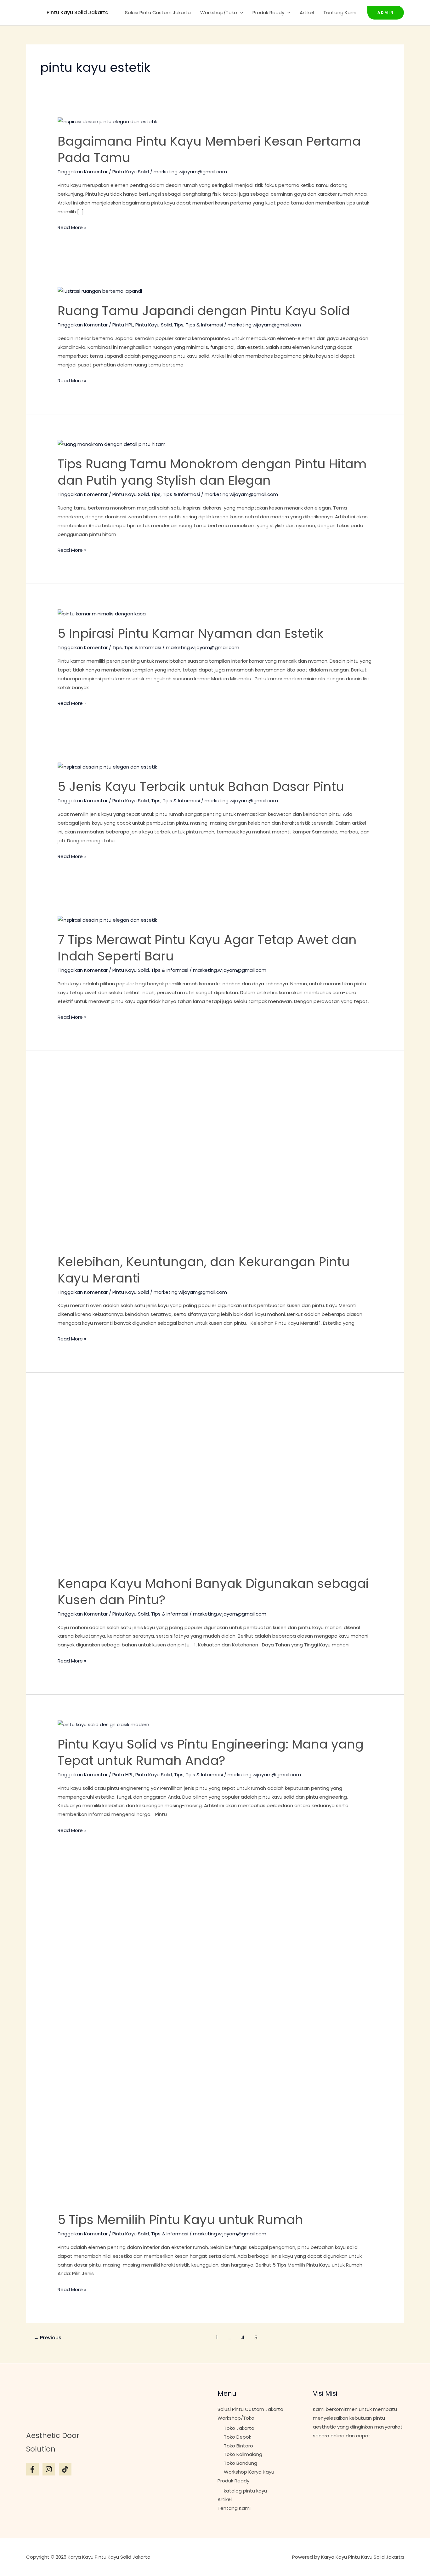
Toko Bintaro (238, 2446)
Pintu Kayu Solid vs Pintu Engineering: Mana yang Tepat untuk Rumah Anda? (211, 1752)
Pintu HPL (123, 325)
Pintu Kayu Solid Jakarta (78, 12)
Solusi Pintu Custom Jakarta (158, 12)
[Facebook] (32, 2469)
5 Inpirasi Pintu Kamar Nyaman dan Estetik (191, 633)
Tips (179, 325)
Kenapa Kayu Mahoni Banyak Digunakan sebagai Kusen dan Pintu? (213, 1592)
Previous (48, 2338)
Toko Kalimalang (243, 2454)
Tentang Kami (340, 12)
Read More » (72, 227)
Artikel (307, 12)
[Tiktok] (65, 2469)
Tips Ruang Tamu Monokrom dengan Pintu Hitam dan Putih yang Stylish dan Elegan (212, 472)
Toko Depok (238, 2437)
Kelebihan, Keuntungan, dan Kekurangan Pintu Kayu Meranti (204, 1270)
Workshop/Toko (219, 12)
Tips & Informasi (204, 325)
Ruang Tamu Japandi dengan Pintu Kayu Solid (204, 311)
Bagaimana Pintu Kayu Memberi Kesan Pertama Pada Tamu (209, 149)
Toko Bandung (240, 2463)
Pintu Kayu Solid (131, 172)
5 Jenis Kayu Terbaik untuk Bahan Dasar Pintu (201, 787)
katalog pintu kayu (245, 2491)
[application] (240, 13)
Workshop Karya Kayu (249, 2472)
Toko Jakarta (239, 2428)
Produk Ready (268, 12)
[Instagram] (49, 2469)
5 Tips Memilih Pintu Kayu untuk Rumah (180, 2220)
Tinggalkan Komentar (83, 172)
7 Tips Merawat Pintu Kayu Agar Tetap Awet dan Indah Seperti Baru (207, 948)
